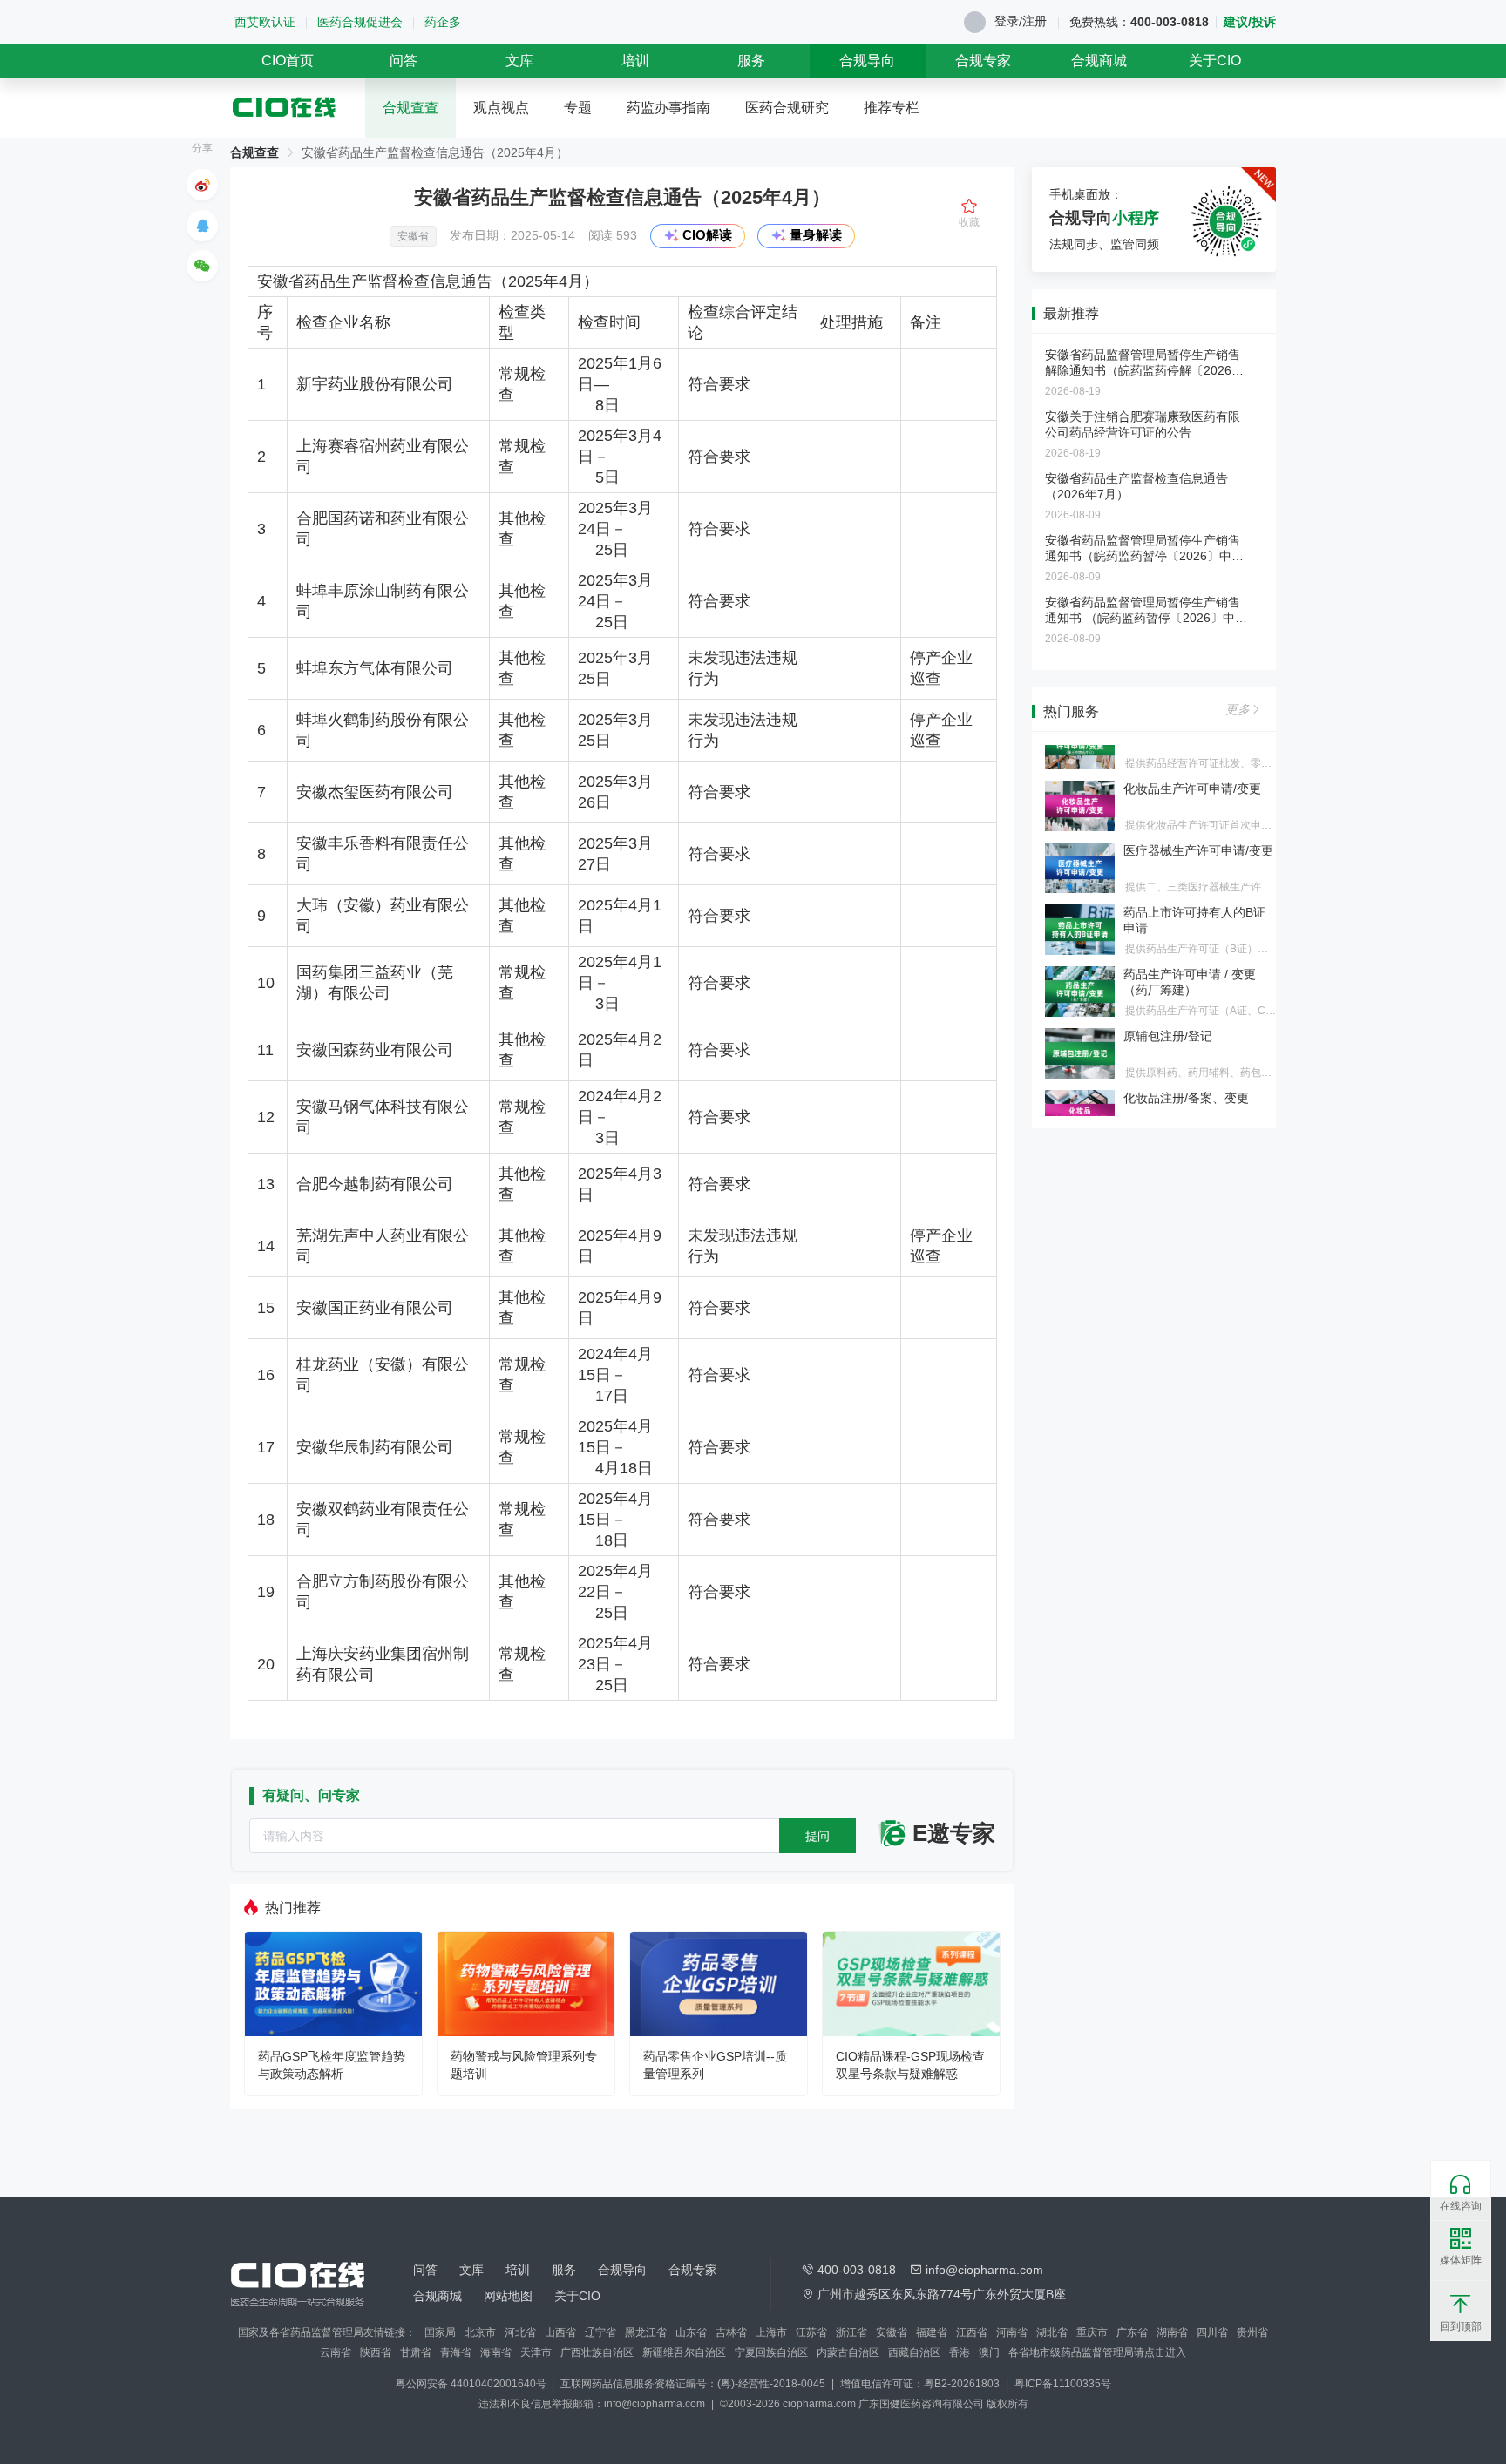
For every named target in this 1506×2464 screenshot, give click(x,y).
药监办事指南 (668, 108)
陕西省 (376, 2352)
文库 (519, 61)
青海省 (456, 2352)
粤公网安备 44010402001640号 (472, 2384)
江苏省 (811, 2332)
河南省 (1012, 2332)
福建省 (932, 2332)
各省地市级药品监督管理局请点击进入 (1097, 2352)
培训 (635, 61)
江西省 (972, 2332)
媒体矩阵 (1461, 2260)
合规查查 (410, 108)
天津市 (536, 2352)
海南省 (496, 2352)
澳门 (989, 2352)
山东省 (691, 2332)
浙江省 (851, 2332)
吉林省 (731, 2332)
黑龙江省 (646, 2332)
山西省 (560, 2332)
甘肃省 (416, 2352)
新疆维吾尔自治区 (684, 2352)
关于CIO (1215, 61)
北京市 (480, 2332)
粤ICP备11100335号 (1063, 2384)
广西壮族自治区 (597, 2352)
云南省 (336, 2352)
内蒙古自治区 (848, 2352)
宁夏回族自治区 (771, 2352)
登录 (1007, 21)
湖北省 (1052, 2332)
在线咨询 (1461, 2206)
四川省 (1212, 2332)
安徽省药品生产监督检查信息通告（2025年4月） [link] (435, 152)
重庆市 (1092, 2332)
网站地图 (508, 2296)
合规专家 (983, 61)
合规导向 (867, 61)
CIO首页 (288, 61)
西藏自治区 (914, 2352)
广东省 (1132, 2332)
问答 (404, 61)
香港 (960, 2352)
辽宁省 (600, 2332)
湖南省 (1172, 2332)
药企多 (443, 22)
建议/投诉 (1250, 22)
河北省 (520, 2332)
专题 (578, 108)
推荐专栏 (892, 108)
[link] (254, 152)
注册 (1035, 21)
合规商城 (1099, 61)
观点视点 (501, 108)
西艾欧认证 (265, 22)
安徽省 (892, 2332)
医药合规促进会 (360, 22)
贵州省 (1252, 2332)
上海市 (771, 2332)
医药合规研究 (787, 108)
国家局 (440, 2332)
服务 (751, 61)
